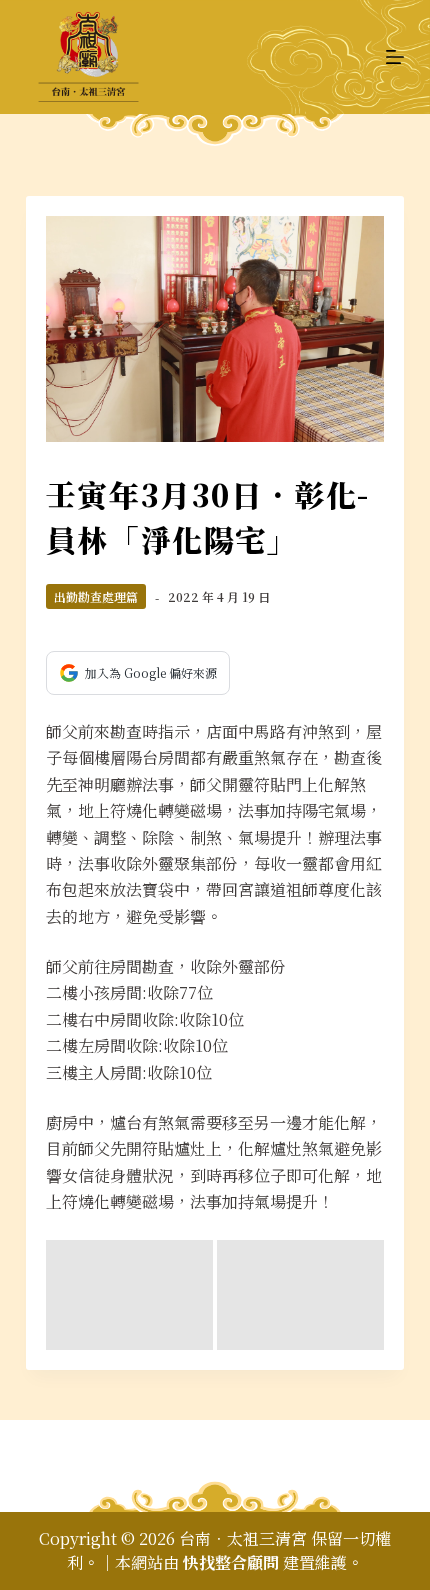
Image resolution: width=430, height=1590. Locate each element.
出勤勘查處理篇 (96, 596)
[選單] (395, 57)
